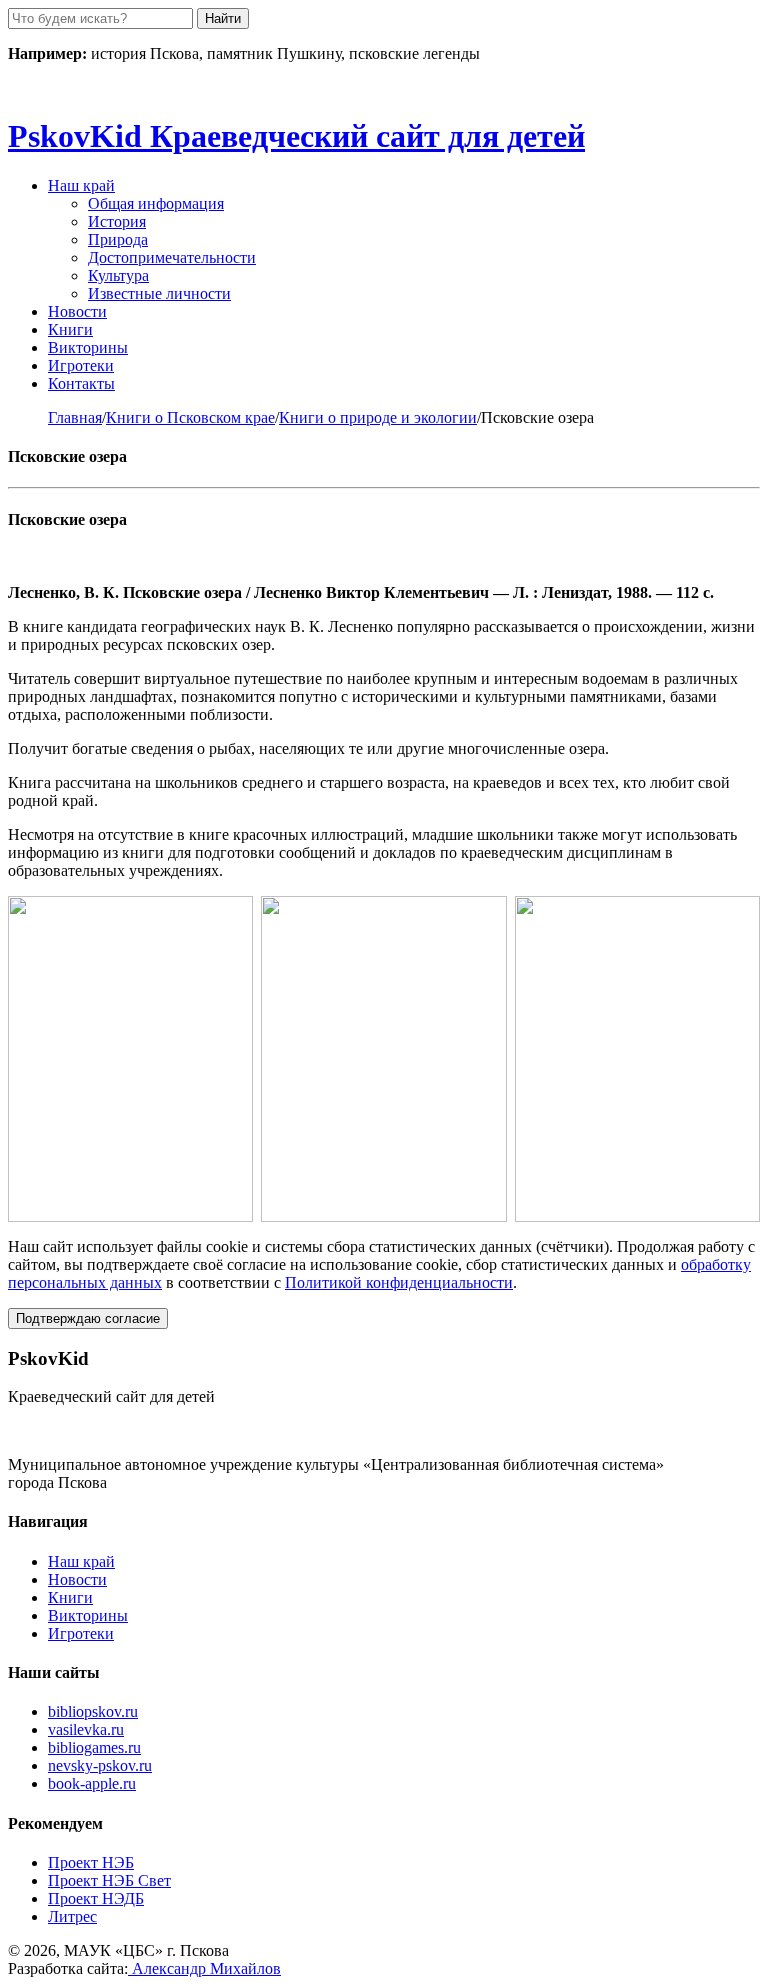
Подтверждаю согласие (88, 1318)
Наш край (81, 1561)
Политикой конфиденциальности (399, 1282)
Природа (118, 239)
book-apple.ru (92, 1783)
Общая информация (156, 203)
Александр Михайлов (204, 1968)
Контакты (81, 383)
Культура (118, 275)
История (117, 221)
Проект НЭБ (91, 1862)
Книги (70, 329)
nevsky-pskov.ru (100, 1765)
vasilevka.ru (86, 1729)
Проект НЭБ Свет (109, 1880)
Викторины (88, 347)
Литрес (72, 1916)
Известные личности (159, 293)
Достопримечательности (172, 257)
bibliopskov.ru (93, 1711)
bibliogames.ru (94, 1747)
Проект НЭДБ (96, 1898)
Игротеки (81, 365)
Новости (77, 311)
